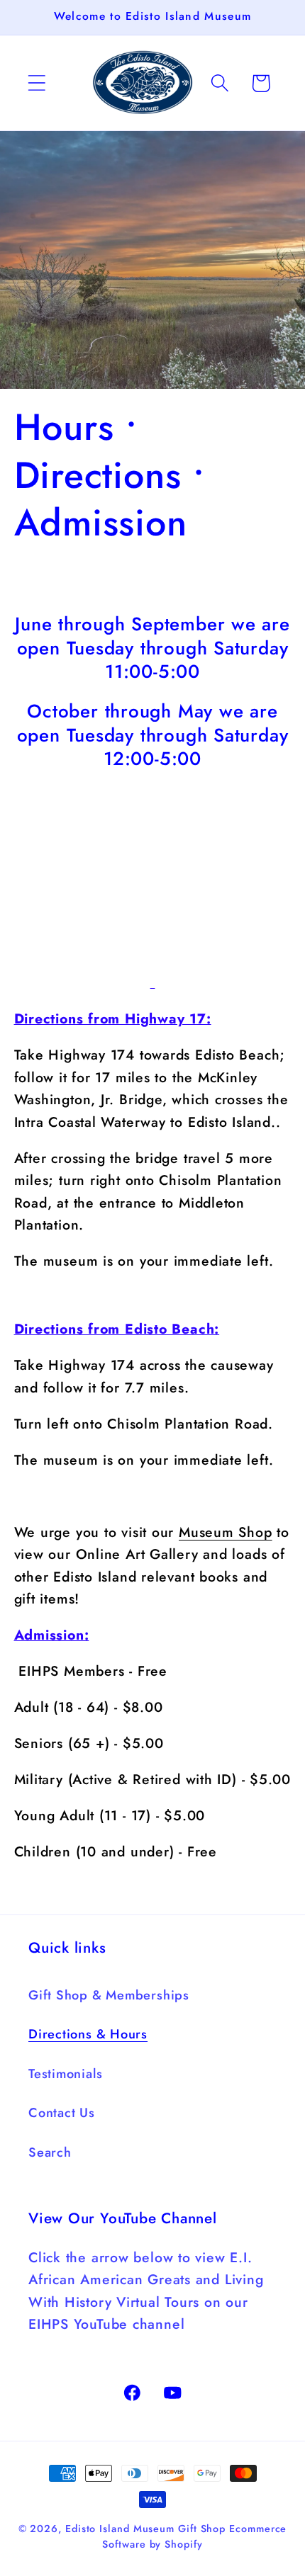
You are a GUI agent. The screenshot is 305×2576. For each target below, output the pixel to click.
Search (50, 2152)
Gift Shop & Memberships (109, 1995)
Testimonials (65, 2074)
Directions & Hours (88, 2034)
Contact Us (62, 2113)
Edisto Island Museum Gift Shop (145, 2529)
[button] (37, 83)
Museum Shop (226, 1532)
